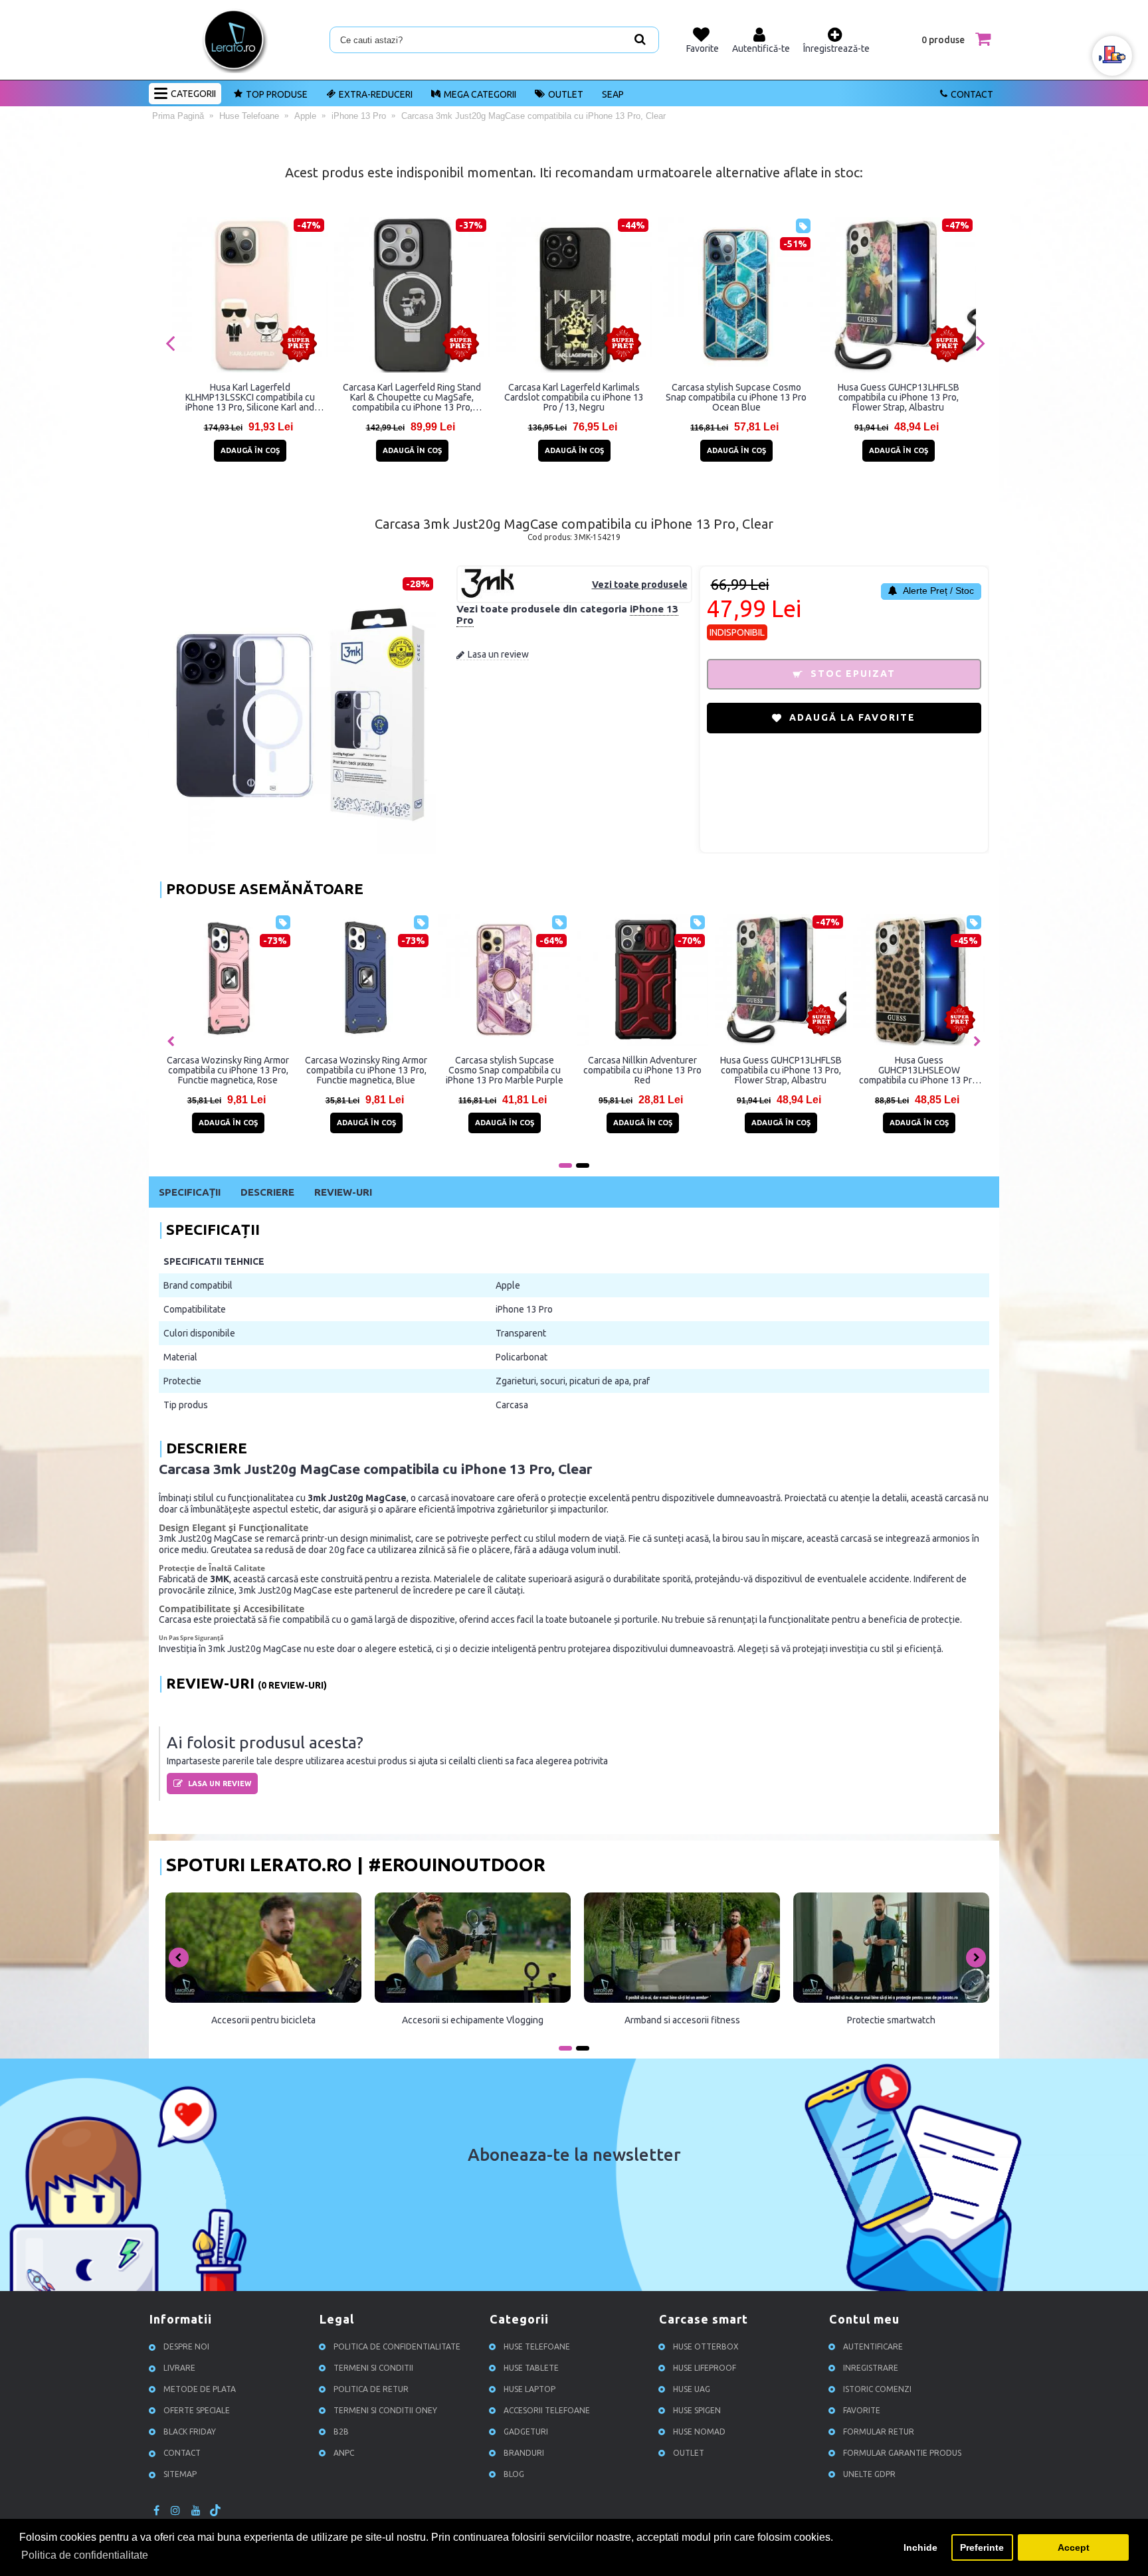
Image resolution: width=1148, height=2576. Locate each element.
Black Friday (190, 2432)
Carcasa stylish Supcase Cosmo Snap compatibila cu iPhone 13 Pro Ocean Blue (736, 397)
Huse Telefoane (537, 2346)
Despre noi (186, 2346)
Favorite (862, 2410)
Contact (972, 94)
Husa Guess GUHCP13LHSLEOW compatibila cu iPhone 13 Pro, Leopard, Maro (366, 1070)
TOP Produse (277, 94)
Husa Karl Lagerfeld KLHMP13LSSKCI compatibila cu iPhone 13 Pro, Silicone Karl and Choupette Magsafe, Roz (250, 397)
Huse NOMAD (699, 2432)
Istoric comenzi (877, 2389)
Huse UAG (692, 2389)
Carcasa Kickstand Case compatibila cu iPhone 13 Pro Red (642, 1070)
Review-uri (343, 1192)
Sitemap (180, 2474)
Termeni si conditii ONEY (385, 2410)
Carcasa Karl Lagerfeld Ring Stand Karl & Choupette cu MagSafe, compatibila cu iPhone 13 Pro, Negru (412, 397)
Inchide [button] (920, 2547)
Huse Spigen (697, 2410)
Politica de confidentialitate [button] (85, 2555)
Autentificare (873, 2346)
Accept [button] (1074, 2547)
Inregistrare (871, 2368)
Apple (508, 1285)
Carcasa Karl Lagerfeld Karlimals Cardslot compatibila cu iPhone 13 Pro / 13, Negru (574, 397)
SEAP (613, 94)
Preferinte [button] (982, 2547)
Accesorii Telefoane (547, 2410)
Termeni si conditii (373, 2368)
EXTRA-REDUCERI (376, 94)
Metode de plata (200, 2389)
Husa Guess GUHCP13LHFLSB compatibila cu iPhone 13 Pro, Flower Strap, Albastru (899, 397)
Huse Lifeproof (705, 2368)
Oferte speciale (197, 2410)
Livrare (179, 2368)
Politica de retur (371, 2389)
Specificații (190, 1192)
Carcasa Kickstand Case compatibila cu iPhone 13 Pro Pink (504, 1070)
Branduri (524, 2453)
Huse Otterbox (706, 2346)
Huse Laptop (529, 2389)
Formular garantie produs (902, 2453)
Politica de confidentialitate (397, 2346)
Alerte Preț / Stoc (937, 591)
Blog (514, 2474)
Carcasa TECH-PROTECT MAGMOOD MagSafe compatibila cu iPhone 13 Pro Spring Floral (781, 1070)
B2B (341, 2432)
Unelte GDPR (869, 2474)
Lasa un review (498, 654)
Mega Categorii (480, 94)
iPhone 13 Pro (524, 1309)
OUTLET (566, 94)
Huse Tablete (531, 2368)
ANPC (344, 2453)
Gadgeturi (526, 2432)
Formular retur (879, 2432)
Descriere (267, 1192)
